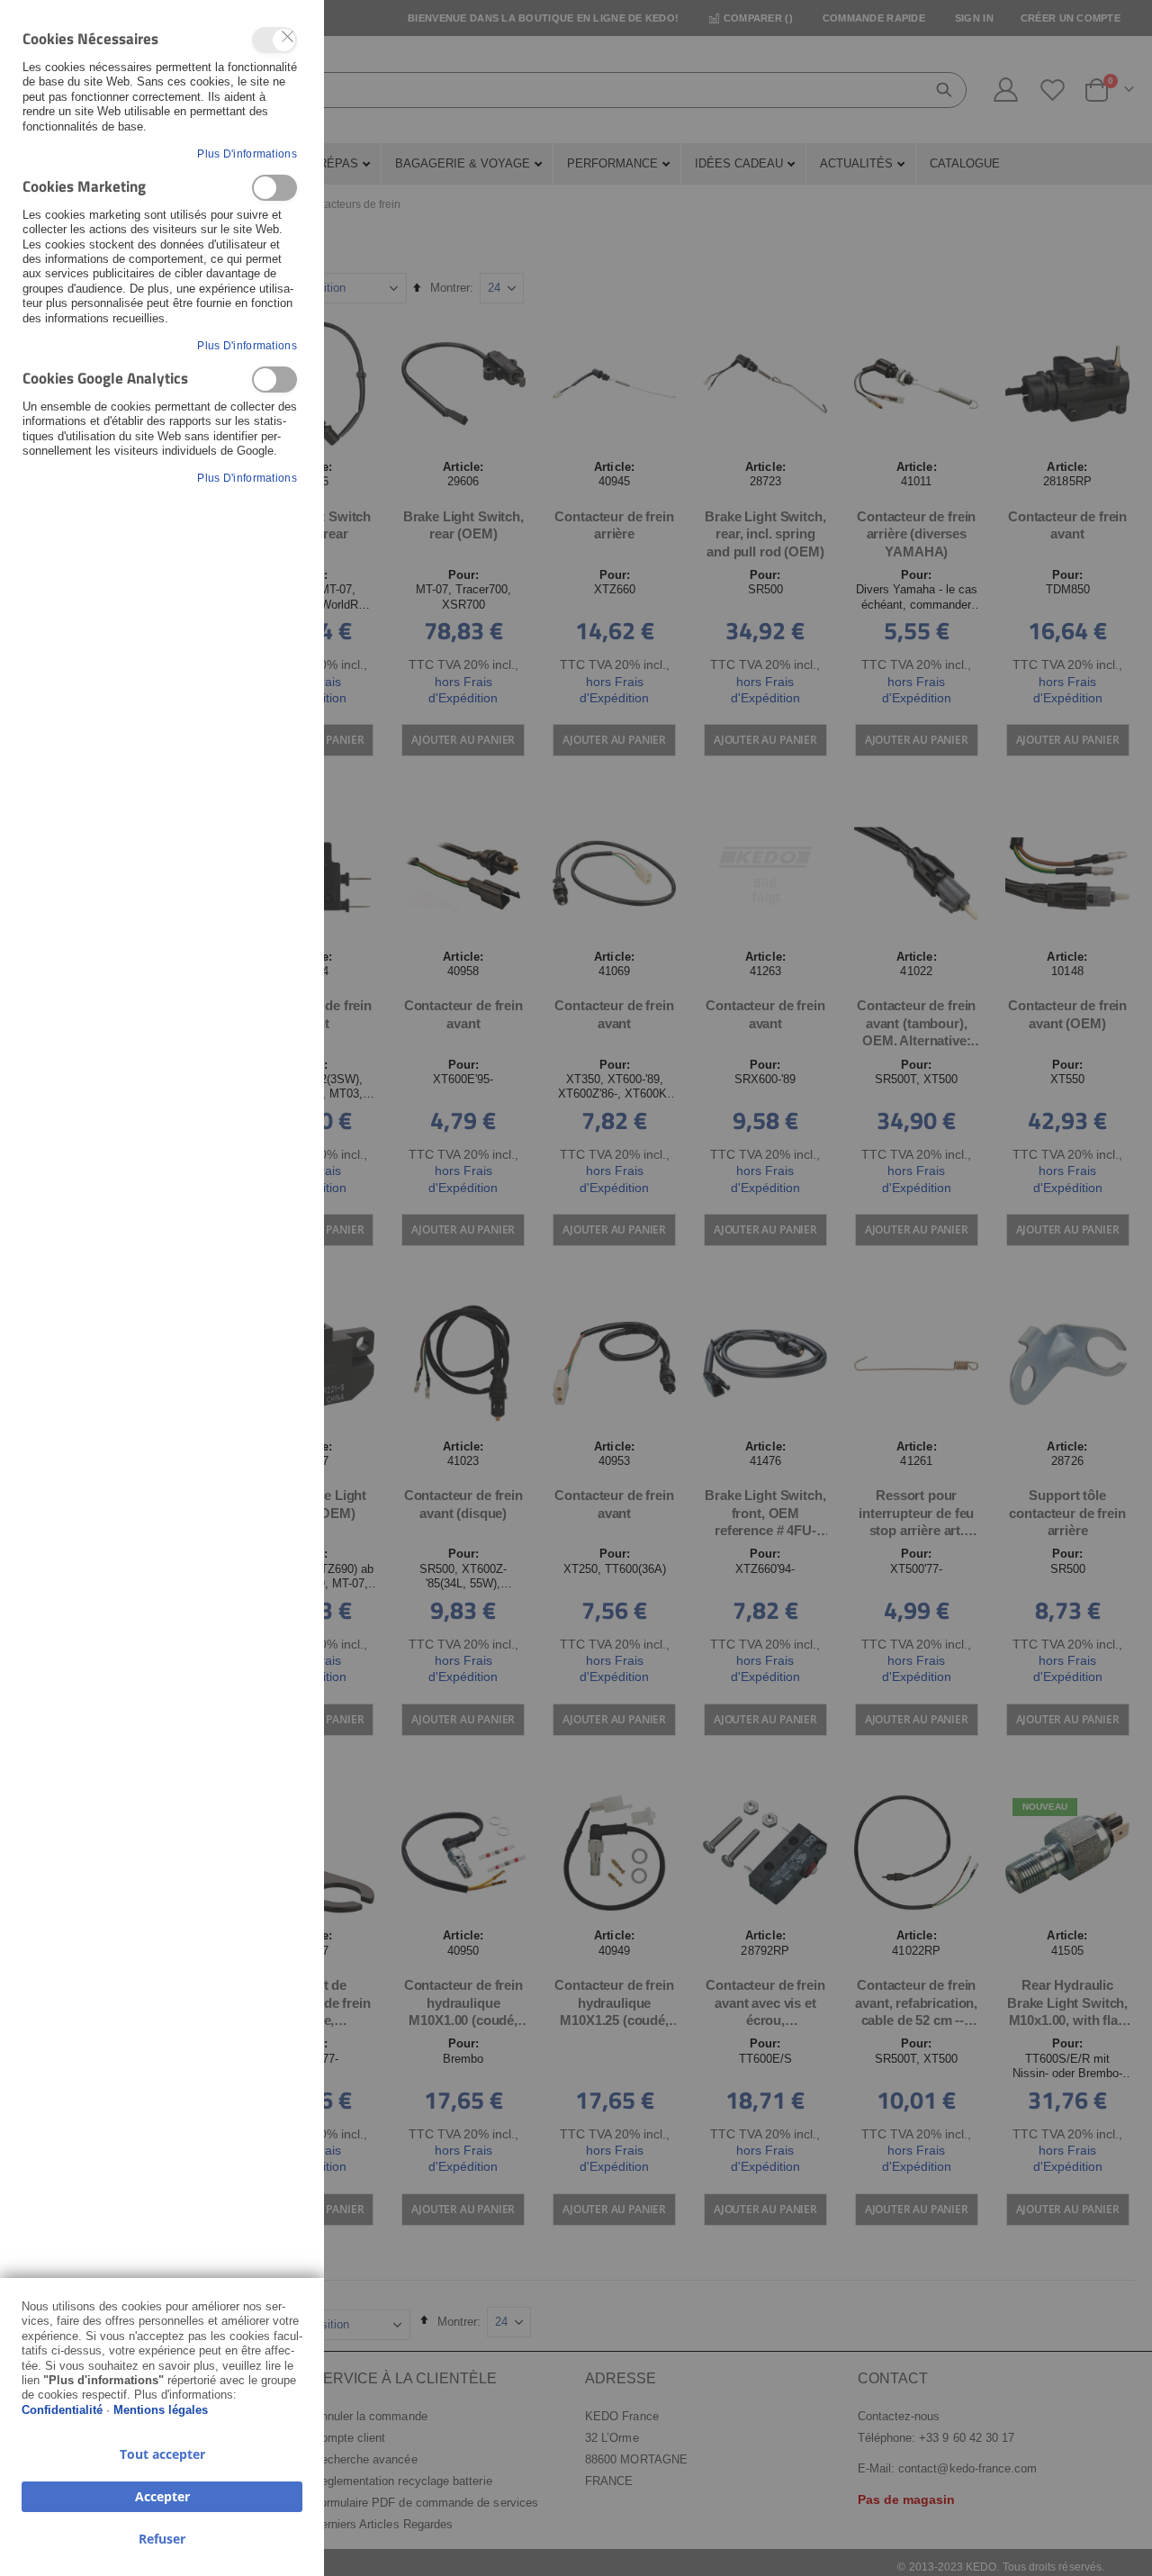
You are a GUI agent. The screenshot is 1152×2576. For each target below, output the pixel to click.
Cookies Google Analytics (274, 380)
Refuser (162, 2539)
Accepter (162, 2496)
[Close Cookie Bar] (288, 37)
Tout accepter (162, 2454)
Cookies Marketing (274, 188)
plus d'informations (247, 154)
